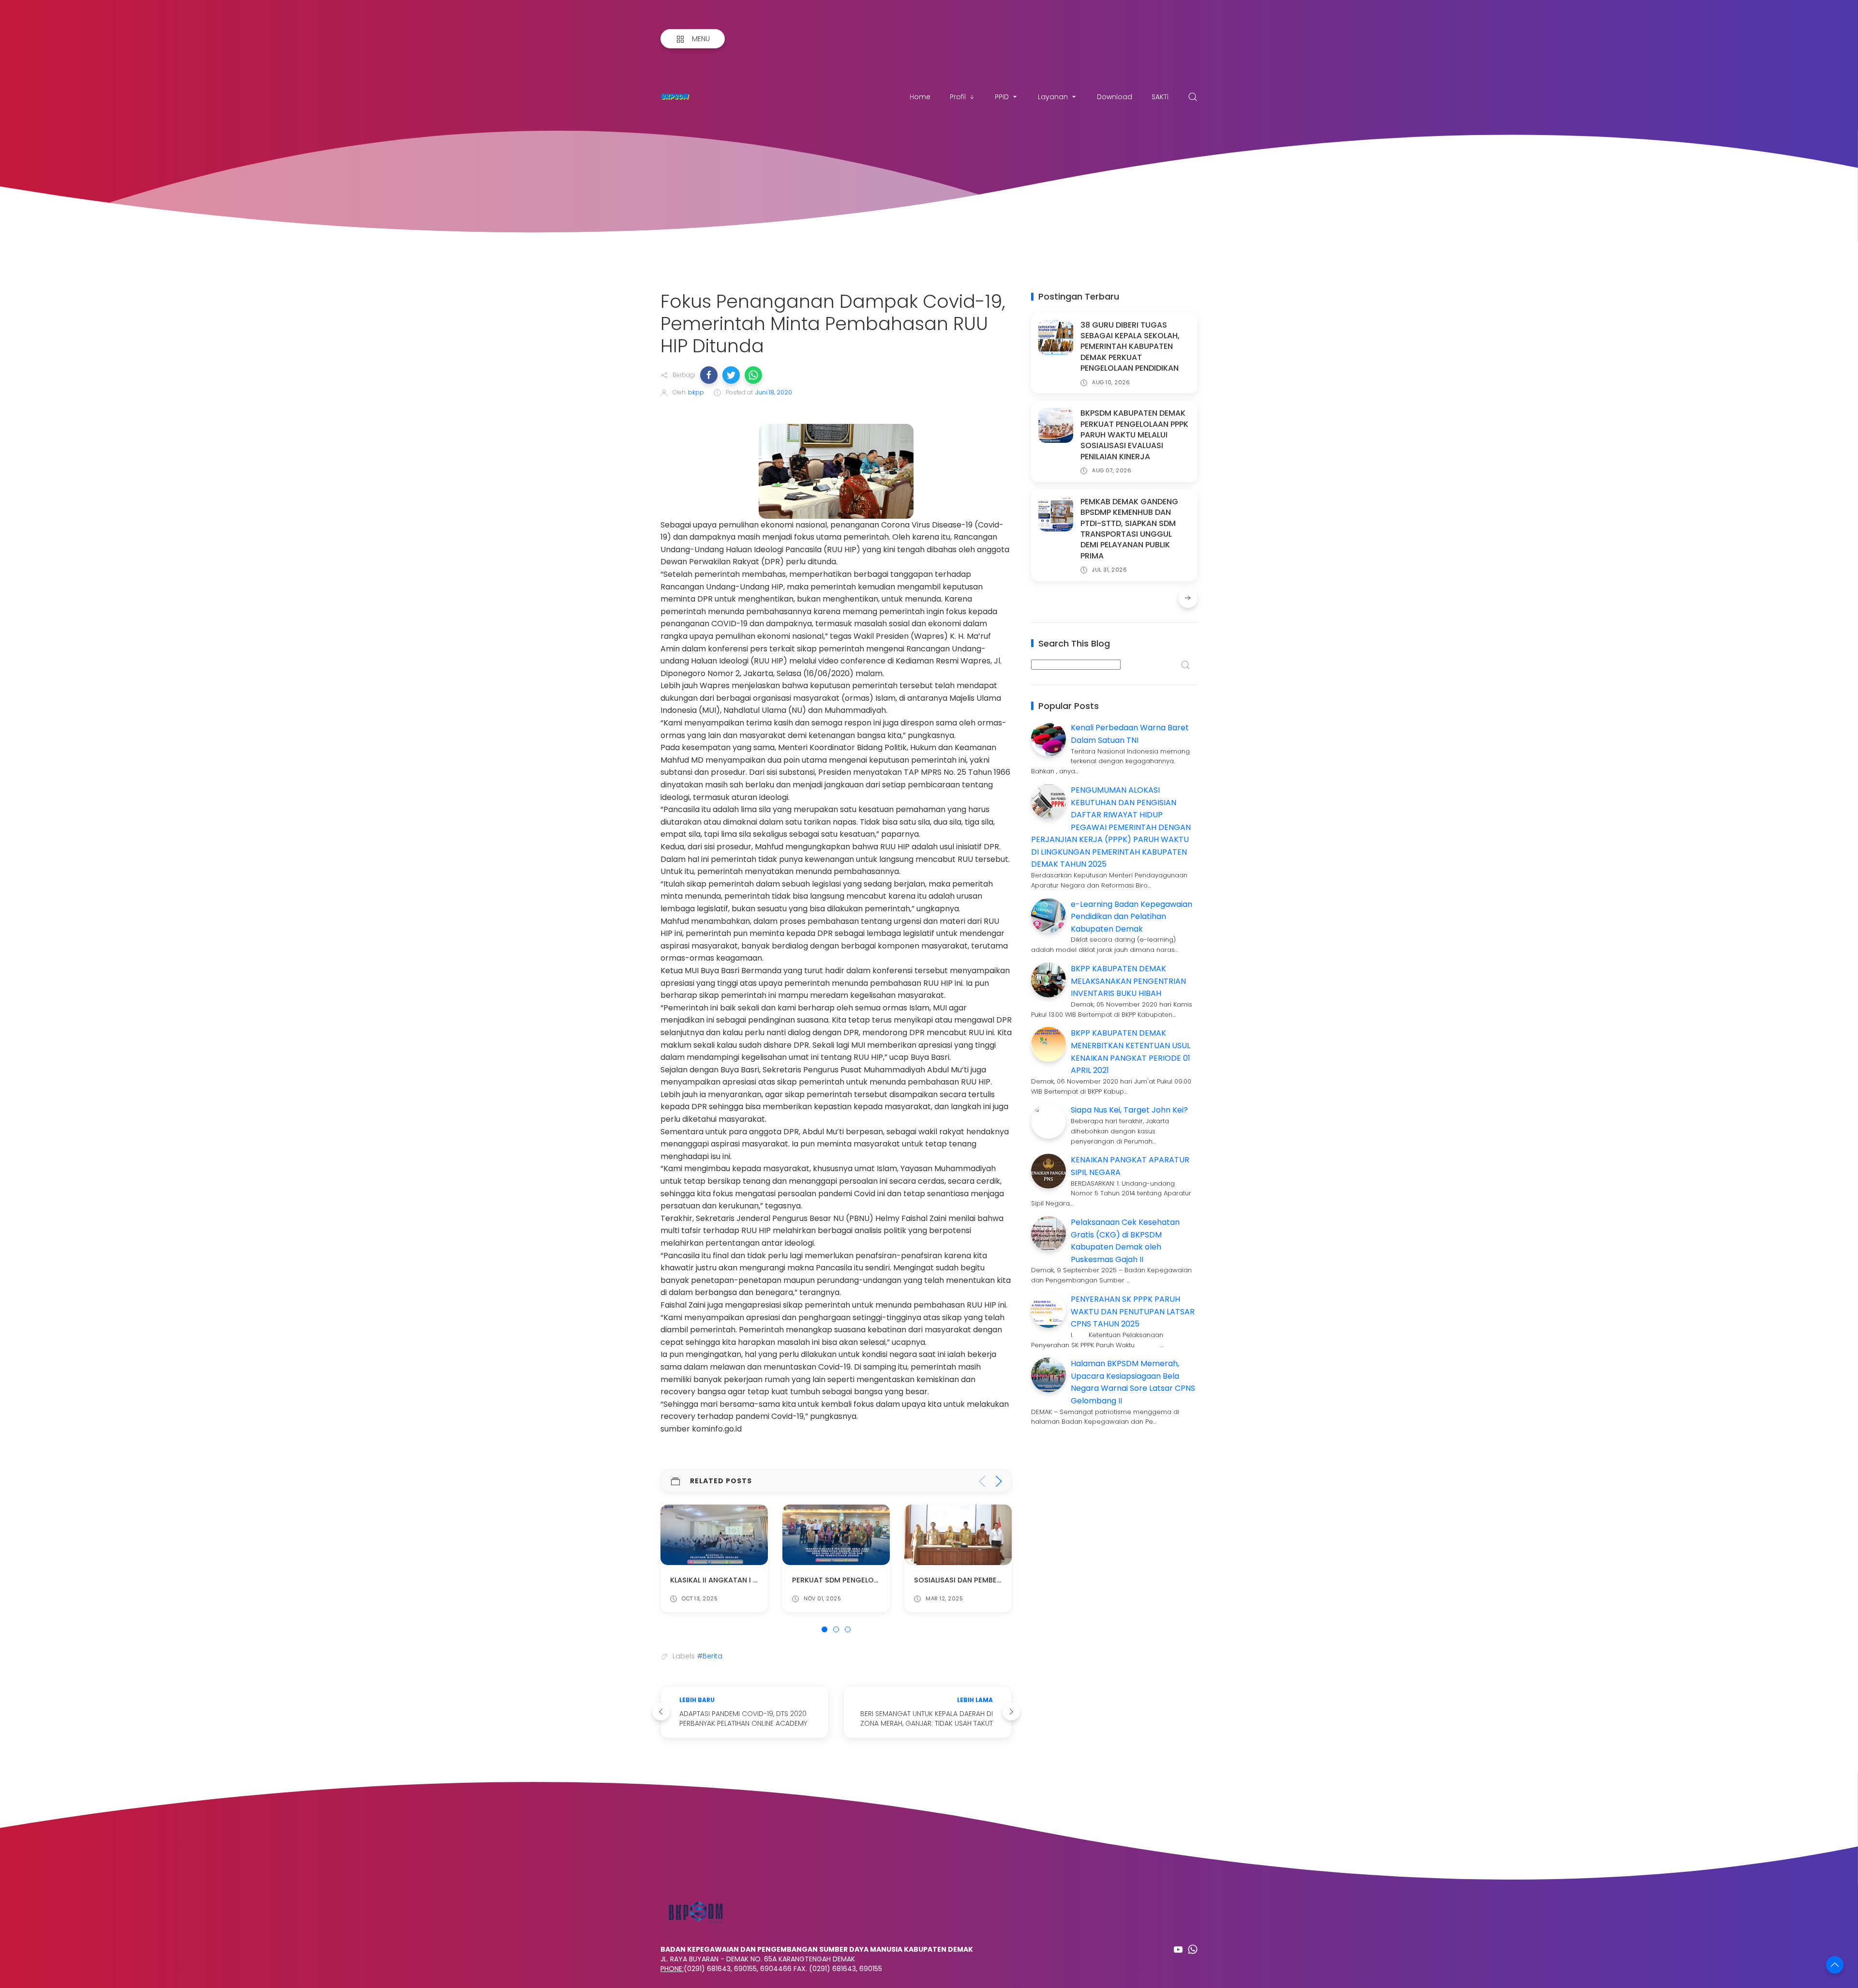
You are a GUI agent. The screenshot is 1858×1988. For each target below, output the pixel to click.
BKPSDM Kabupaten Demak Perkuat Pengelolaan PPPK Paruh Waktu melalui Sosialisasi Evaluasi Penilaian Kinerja (1134, 435)
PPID (1002, 97)
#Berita (710, 1656)
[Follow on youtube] (1178, 1949)
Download (1115, 97)
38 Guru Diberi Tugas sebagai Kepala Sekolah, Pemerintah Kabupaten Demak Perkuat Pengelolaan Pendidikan (1130, 347)
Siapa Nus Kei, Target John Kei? (1129, 1110)
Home (920, 97)
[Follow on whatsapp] (1193, 1949)
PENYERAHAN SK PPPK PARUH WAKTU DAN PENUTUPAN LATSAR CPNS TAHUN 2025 (1133, 1311)
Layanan (1053, 97)
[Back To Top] (1835, 1965)
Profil (958, 97)
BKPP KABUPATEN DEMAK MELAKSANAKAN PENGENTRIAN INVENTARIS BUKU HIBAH (1128, 981)
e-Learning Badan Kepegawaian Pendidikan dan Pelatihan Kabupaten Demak (1131, 917)
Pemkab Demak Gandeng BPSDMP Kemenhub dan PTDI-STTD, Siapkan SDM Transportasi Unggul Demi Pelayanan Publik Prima (1129, 529)
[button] (709, 375)
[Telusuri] (1193, 97)
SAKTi (1160, 97)
